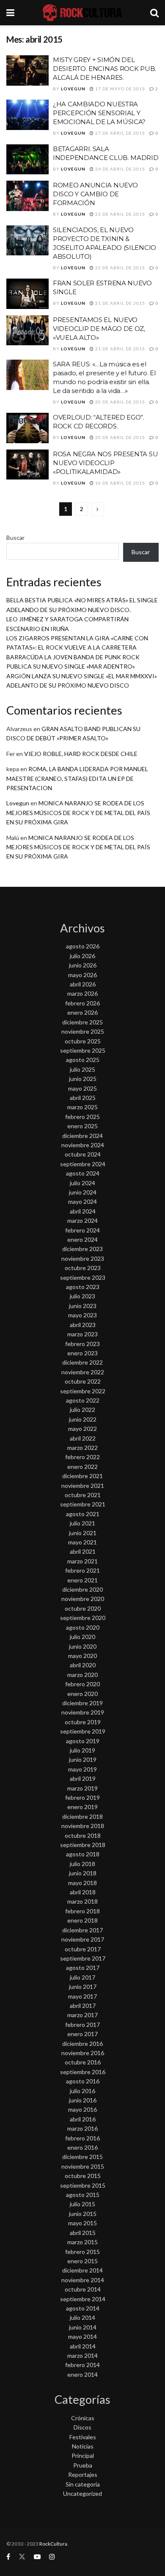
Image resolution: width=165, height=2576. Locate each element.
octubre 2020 (83, 1608)
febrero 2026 (82, 1003)
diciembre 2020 (82, 1589)
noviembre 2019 (83, 1712)
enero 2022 (82, 1467)
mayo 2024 (82, 1201)
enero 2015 (82, 2261)
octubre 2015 (83, 2176)
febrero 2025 (82, 1117)
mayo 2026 (82, 975)
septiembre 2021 (83, 1504)
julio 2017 (82, 1977)
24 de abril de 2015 (120, 169)
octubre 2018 (83, 1835)
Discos (82, 2427)
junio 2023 (83, 1306)
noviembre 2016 (83, 2053)
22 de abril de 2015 (120, 268)
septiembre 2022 (83, 1391)
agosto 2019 (83, 1741)
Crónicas (83, 2418)
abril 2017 (83, 2006)
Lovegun (73, 89)
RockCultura (53, 2544)
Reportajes (83, 2474)
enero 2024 (82, 1239)
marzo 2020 (82, 1675)
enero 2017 (82, 2034)
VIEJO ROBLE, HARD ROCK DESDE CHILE (81, 754)
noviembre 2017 (83, 1939)
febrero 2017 (82, 2025)
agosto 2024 (83, 1173)
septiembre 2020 (83, 1618)
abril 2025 (83, 1098)
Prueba (83, 2465)
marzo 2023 (82, 1334)
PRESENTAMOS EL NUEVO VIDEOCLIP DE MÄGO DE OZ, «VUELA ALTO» (99, 329)
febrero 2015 (82, 2252)
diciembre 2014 (82, 2270)
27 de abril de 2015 (120, 133)
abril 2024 (83, 1211)
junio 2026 (83, 965)
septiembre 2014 (83, 2299)
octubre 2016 (83, 2062)
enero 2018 (82, 1920)
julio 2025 (82, 1069)
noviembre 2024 (83, 1145)
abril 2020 (83, 1665)
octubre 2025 (83, 1041)
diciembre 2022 (82, 1362)
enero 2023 (82, 1353)
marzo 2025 (82, 1107)
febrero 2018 (82, 1911)
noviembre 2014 (83, 2280)
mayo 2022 (82, 1429)
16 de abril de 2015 (120, 483)
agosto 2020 (83, 1627)
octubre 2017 (83, 1949)
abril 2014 (83, 2346)
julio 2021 (82, 1523)
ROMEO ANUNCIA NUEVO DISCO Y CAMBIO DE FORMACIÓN (95, 194)
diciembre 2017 (82, 1930)
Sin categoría (83, 2484)
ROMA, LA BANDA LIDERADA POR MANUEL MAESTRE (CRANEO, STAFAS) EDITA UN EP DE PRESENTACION (77, 778)
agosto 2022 (83, 1400)
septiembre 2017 (83, 1958)
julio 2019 (82, 1750)
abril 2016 (83, 2119)
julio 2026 (82, 956)
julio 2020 (82, 1637)
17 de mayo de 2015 (120, 89)
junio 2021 (83, 1533)
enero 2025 (82, 1126)
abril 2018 (83, 1892)
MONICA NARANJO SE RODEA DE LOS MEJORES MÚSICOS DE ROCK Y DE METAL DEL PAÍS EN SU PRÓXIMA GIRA (78, 813)
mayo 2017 (82, 1996)
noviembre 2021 (83, 1486)
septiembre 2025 (83, 1050)
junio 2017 (83, 1987)
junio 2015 (83, 2214)
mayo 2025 (82, 1088)
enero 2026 (82, 1012)
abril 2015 (83, 2233)
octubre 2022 (83, 1381)
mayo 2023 (82, 1315)
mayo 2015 (82, 2223)
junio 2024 (83, 1192)
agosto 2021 (83, 1514)
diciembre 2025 (82, 1022)
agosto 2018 (83, 1854)
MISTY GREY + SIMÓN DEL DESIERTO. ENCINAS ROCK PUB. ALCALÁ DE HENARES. (104, 69)
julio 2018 (82, 1864)
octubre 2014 (83, 2289)
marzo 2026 (82, 993)
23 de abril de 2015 (120, 214)
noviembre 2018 (83, 1826)
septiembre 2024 (83, 1164)
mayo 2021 (82, 1542)
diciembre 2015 (82, 2157)
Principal (83, 2455)
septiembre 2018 (83, 1845)
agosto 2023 (83, 1287)
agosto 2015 (83, 2195)
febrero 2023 (82, 1344)
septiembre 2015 (83, 2185)
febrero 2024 (82, 1230)
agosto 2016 (83, 2081)
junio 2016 (83, 2100)
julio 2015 (82, 2204)
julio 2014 (82, 2317)
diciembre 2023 (82, 1249)
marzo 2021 (82, 1561)
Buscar (15, 538)
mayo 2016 (82, 2109)
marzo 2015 (82, 2242)
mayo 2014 (82, 2336)
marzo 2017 (82, 2015)
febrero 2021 (82, 1570)
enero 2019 (82, 1807)
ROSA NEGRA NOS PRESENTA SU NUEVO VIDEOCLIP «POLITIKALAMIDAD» (105, 463)
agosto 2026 (83, 946)
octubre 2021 (83, 1495)
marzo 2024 (82, 1220)
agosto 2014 (83, 2308)
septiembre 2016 (83, 2072)
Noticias (83, 2446)
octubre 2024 (83, 1154)
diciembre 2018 (82, 1816)
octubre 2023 (83, 1268)
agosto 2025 (83, 1060)
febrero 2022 (82, 1457)
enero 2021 (82, 1580)
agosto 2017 (83, 1968)
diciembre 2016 (82, 2044)
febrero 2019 (82, 1797)
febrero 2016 (82, 2138)
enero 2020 (82, 1694)
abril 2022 (83, 1438)
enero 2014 (82, 2374)
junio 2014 (83, 2327)
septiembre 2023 (83, 1277)
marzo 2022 (82, 1448)
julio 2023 (82, 1296)
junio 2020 (83, 1646)
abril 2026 (83, 984)
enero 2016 (82, 2147)
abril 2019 (83, 1778)
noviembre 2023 (83, 1258)
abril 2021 (83, 1551)
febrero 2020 (82, 1684)
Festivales (83, 2437)
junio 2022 (83, 1419)
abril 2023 (83, 1325)
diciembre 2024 (82, 1136)
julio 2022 (82, 1410)
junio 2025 (83, 1079)
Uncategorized (82, 2493)
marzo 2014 (82, 2355)
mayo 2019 (82, 1769)
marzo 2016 (82, 2128)
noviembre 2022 (83, 1372)
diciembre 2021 (82, 1476)
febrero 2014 (82, 2365)
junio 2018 (83, 1873)
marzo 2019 (82, 1788)
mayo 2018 (82, 1883)
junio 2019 (83, 1759)
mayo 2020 (82, 1656)
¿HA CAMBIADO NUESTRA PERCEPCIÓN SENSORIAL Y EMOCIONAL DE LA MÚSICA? (99, 113)
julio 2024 (82, 1183)
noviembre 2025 (83, 1031)
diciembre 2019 (82, 1703)
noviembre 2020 (83, 1599)
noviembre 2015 (83, 2166)
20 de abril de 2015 (120, 402)
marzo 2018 (82, 1901)
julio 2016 (82, 2091)
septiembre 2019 (83, 1731)
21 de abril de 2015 (120, 303)
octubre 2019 (83, 1722)
